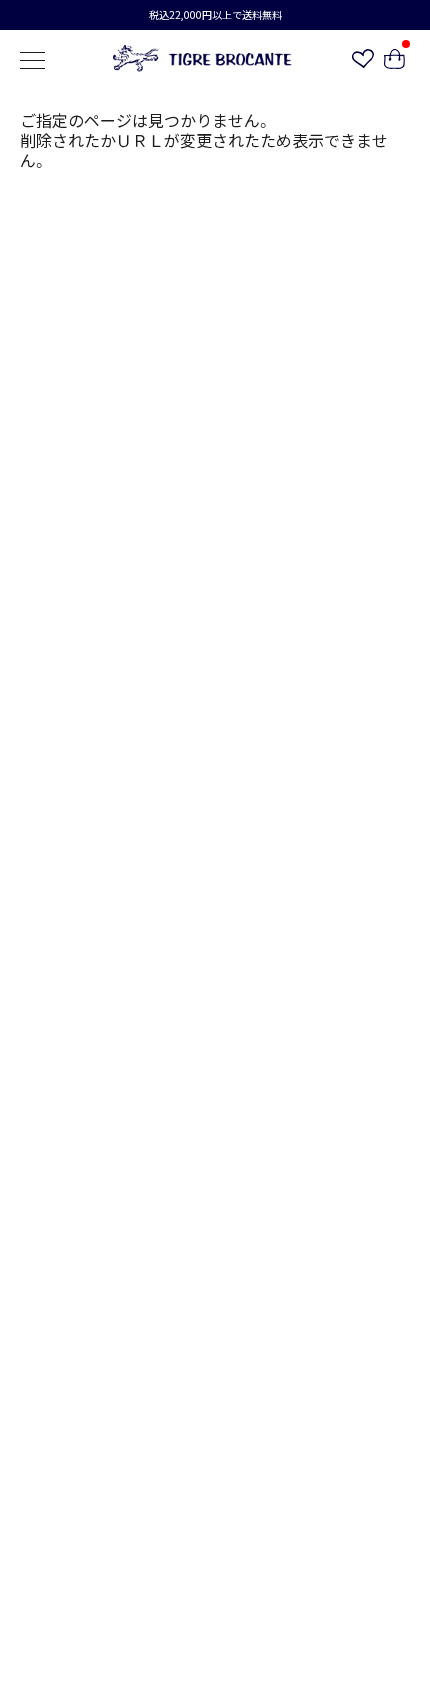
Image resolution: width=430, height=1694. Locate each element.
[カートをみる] (394, 62)
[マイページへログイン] (363, 61)
